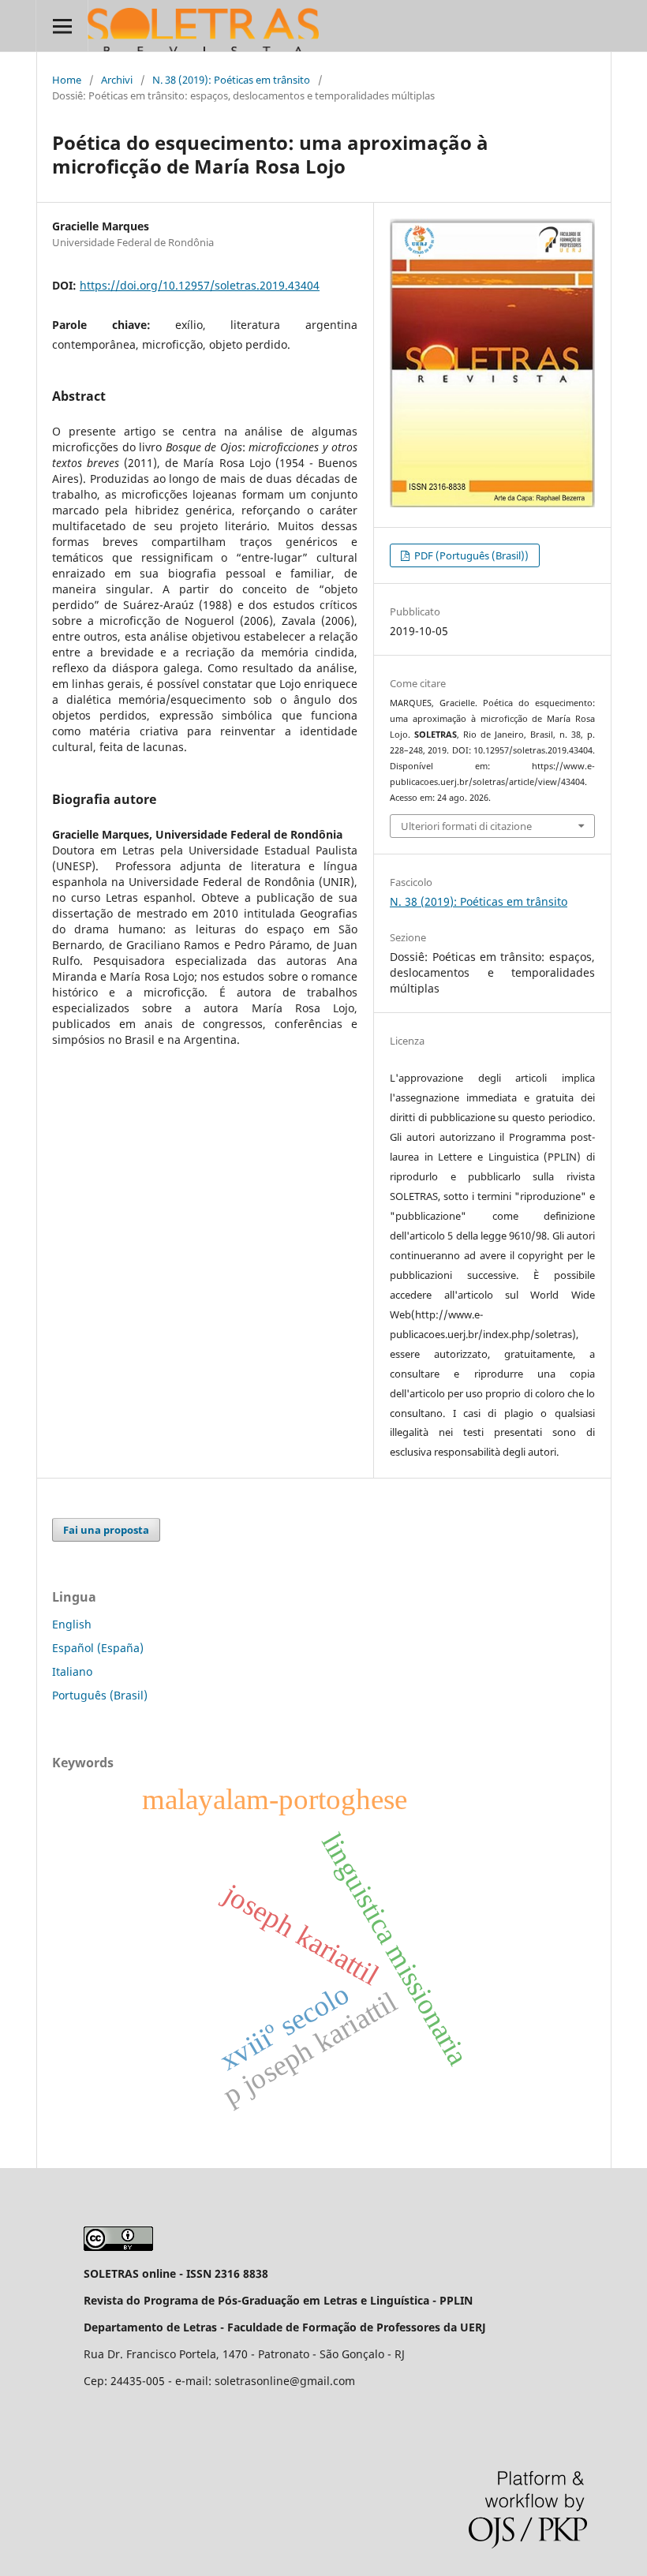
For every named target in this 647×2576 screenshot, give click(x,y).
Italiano (72, 1671)
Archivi (117, 80)
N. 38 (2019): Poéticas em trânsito (231, 80)
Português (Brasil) (100, 1695)
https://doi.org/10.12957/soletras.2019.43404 (200, 285)
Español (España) (98, 1648)
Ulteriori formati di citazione (466, 826)
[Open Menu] (62, 26)
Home (67, 80)
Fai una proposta (106, 1530)
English (72, 1624)
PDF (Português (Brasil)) (470, 555)
